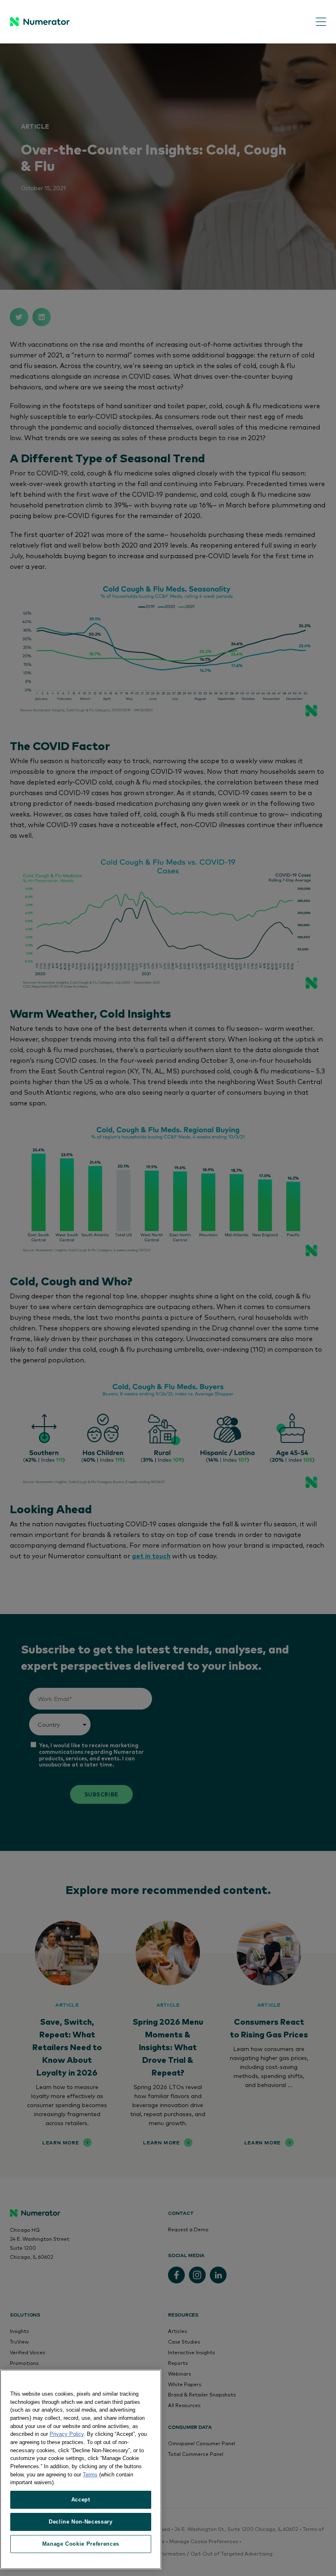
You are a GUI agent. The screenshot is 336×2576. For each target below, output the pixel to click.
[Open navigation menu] (315, 22)
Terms (90, 2475)
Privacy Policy (67, 2434)
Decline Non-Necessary (81, 2522)
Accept (81, 2500)
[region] (81, 2469)
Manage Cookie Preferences (81, 2544)
